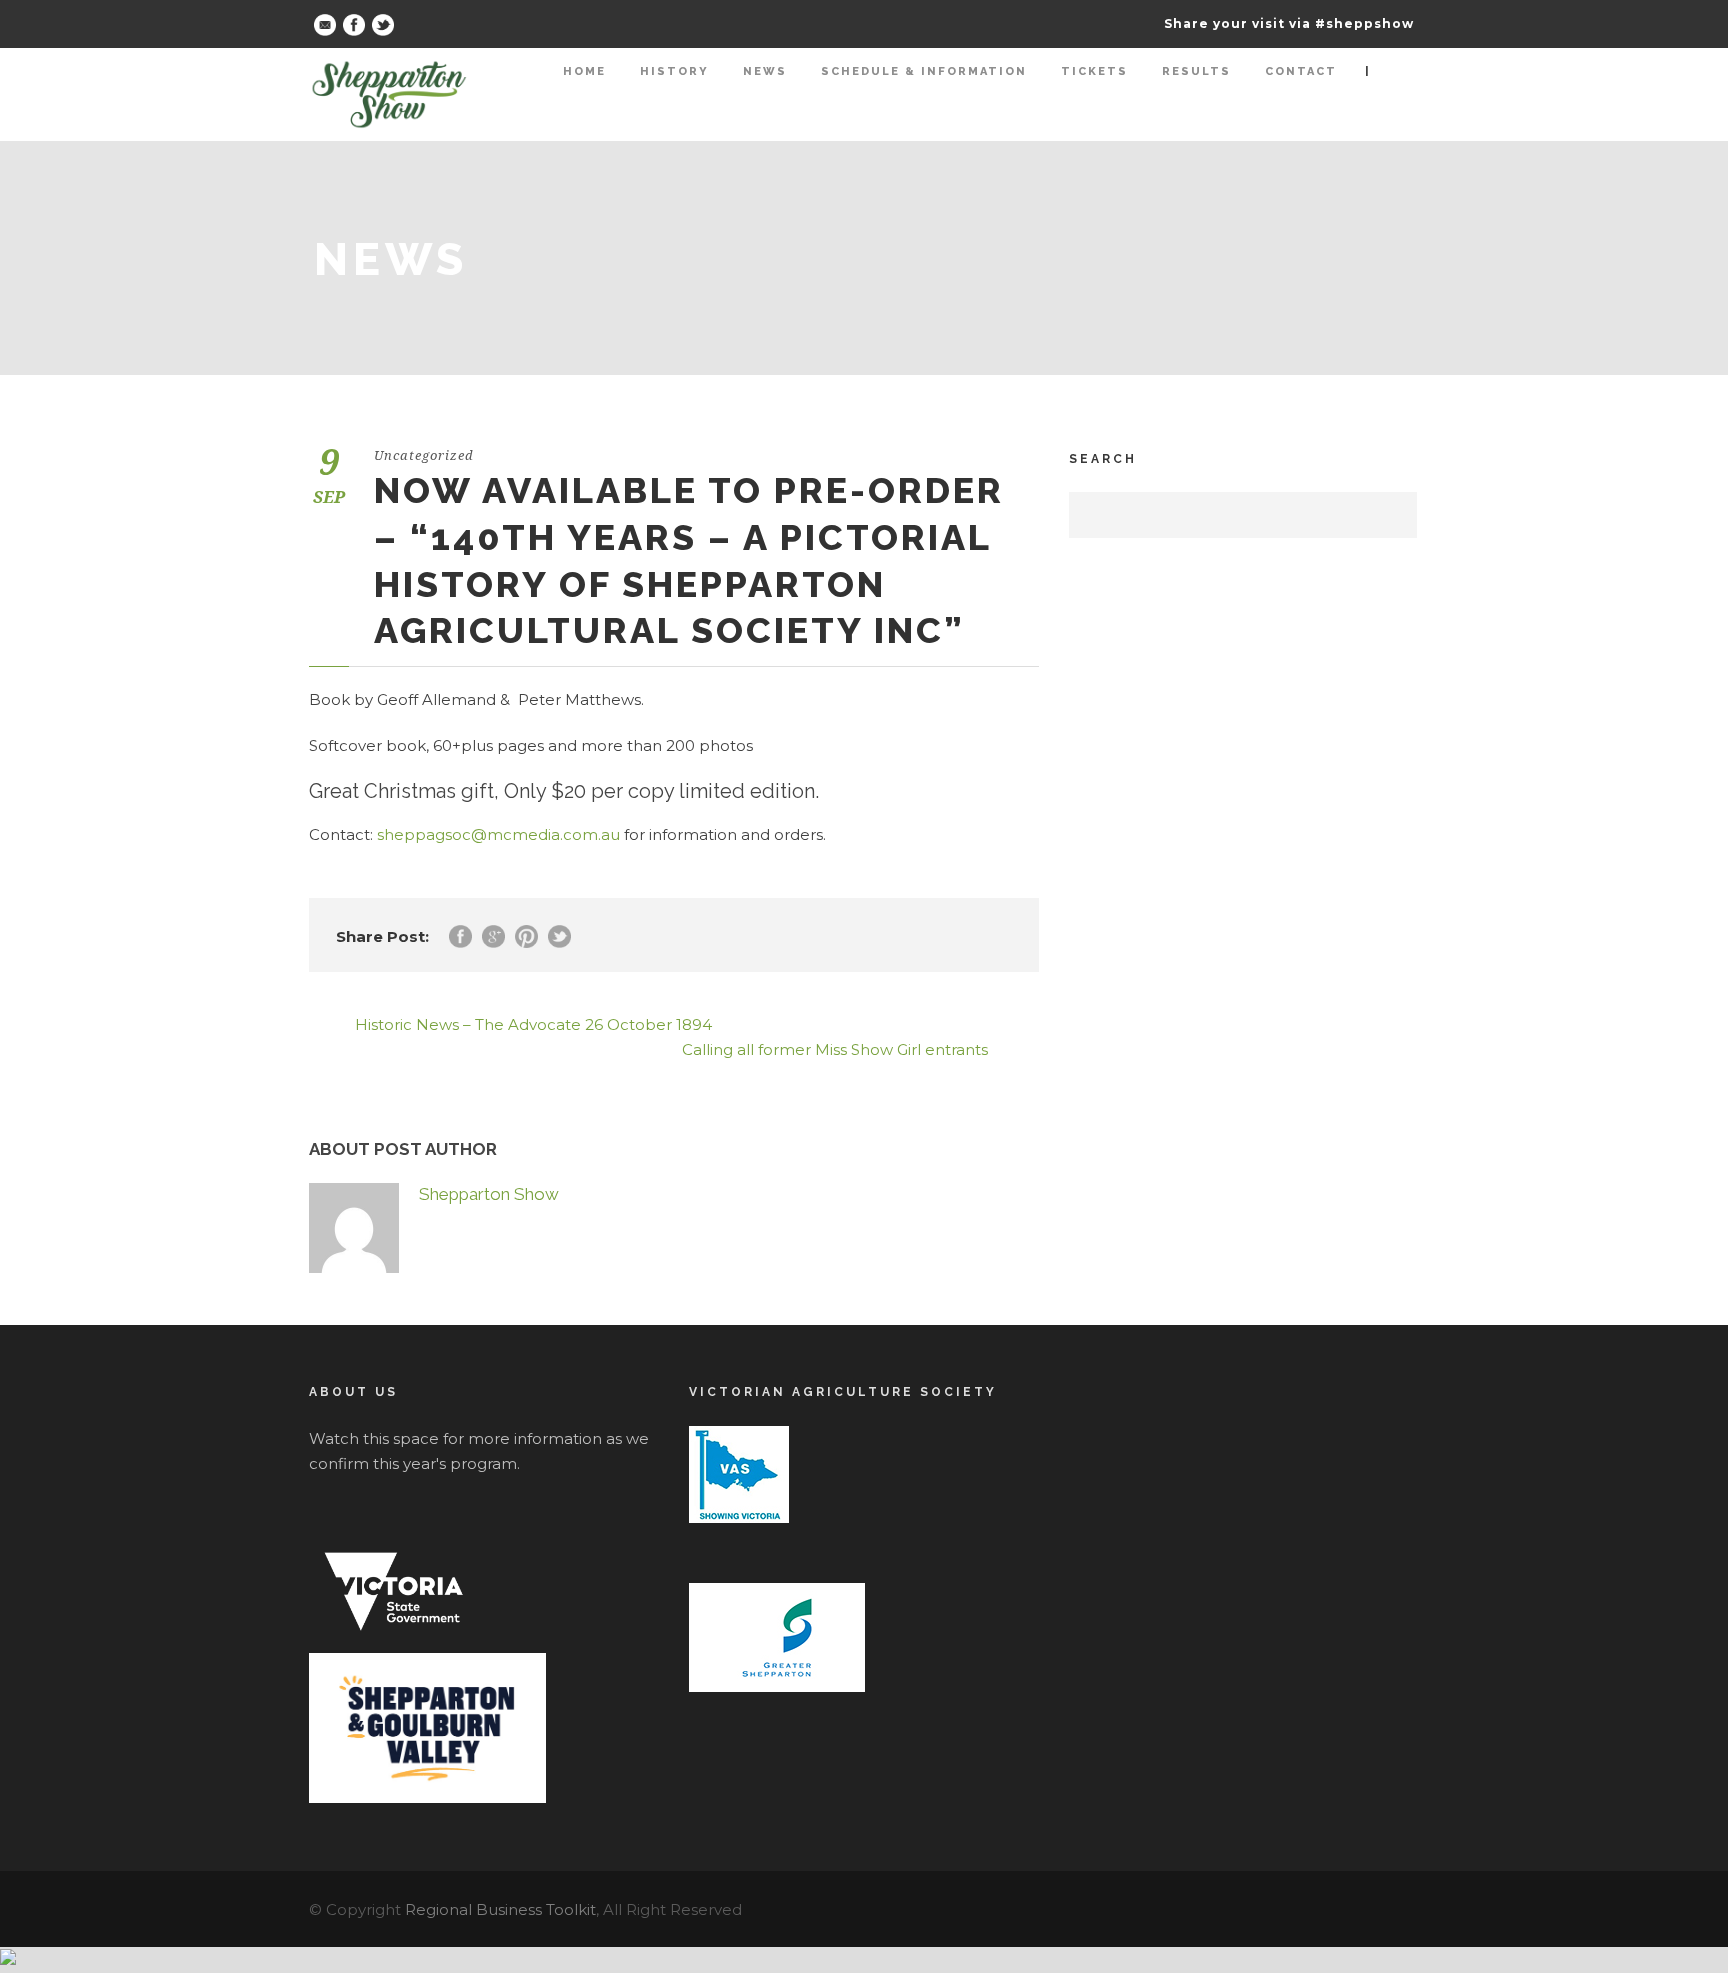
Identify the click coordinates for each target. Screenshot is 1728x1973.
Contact (1301, 71)
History (674, 71)
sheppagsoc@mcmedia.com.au (498, 834)
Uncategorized (424, 455)
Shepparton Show (489, 1194)
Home (584, 71)
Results (1196, 71)
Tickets (1094, 71)
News (765, 71)
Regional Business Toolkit (500, 1909)
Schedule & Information (924, 71)
